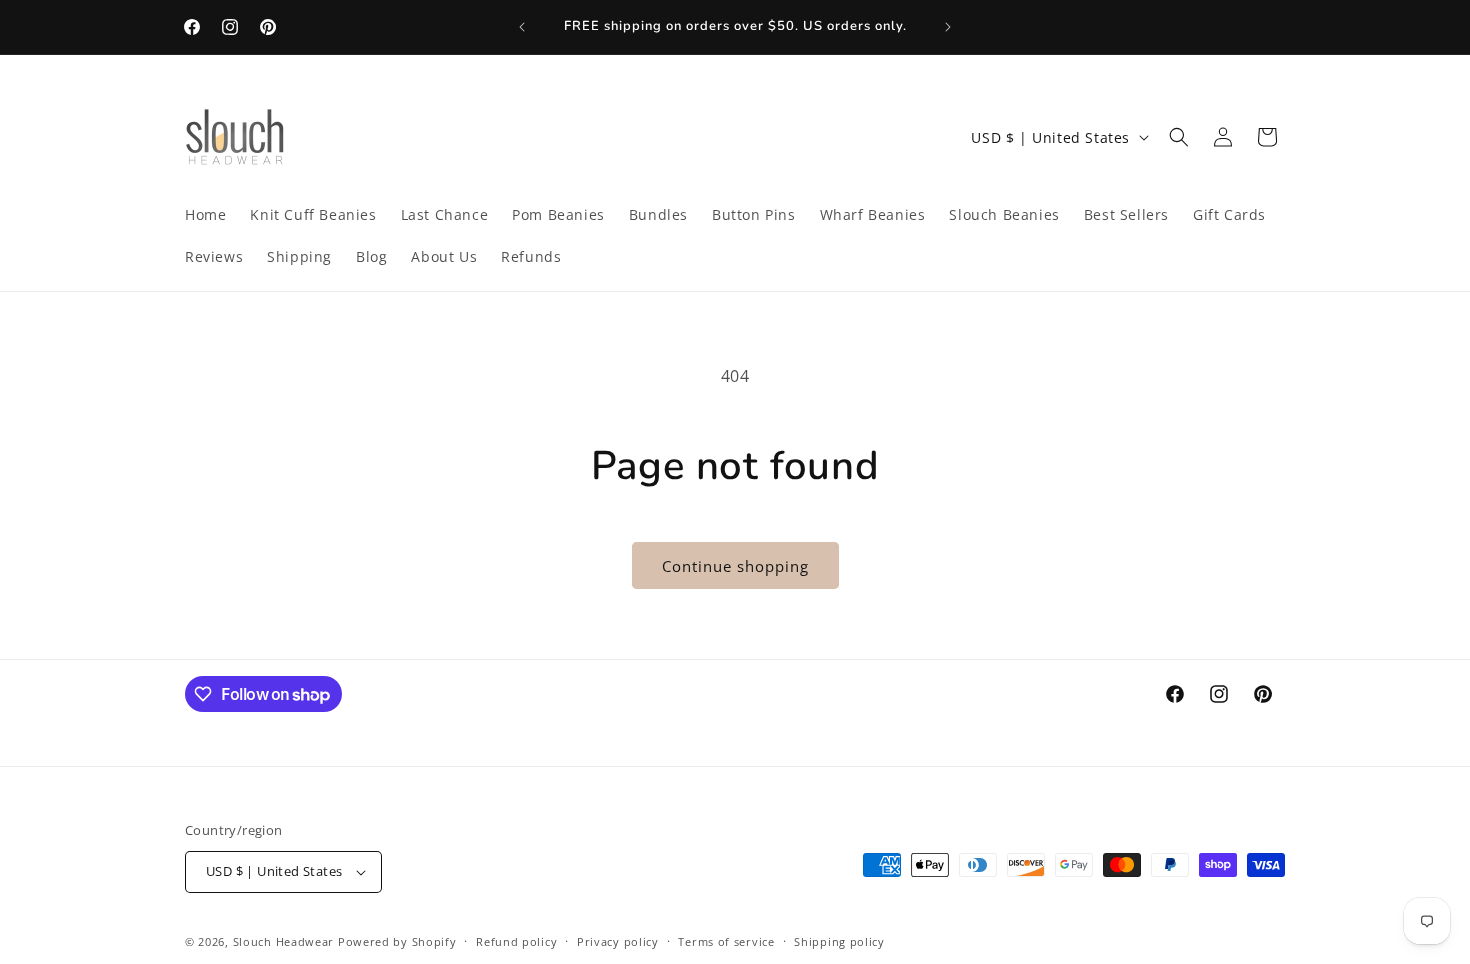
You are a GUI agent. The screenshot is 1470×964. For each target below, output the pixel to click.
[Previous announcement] (522, 27)
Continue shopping (735, 566)
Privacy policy (618, 941)
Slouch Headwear (284, 941)
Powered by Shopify (397, 941)
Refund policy (516, 941)
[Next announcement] (948, 27)
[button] (1179, 137)
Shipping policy (839, 941)
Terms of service (726, 941)
